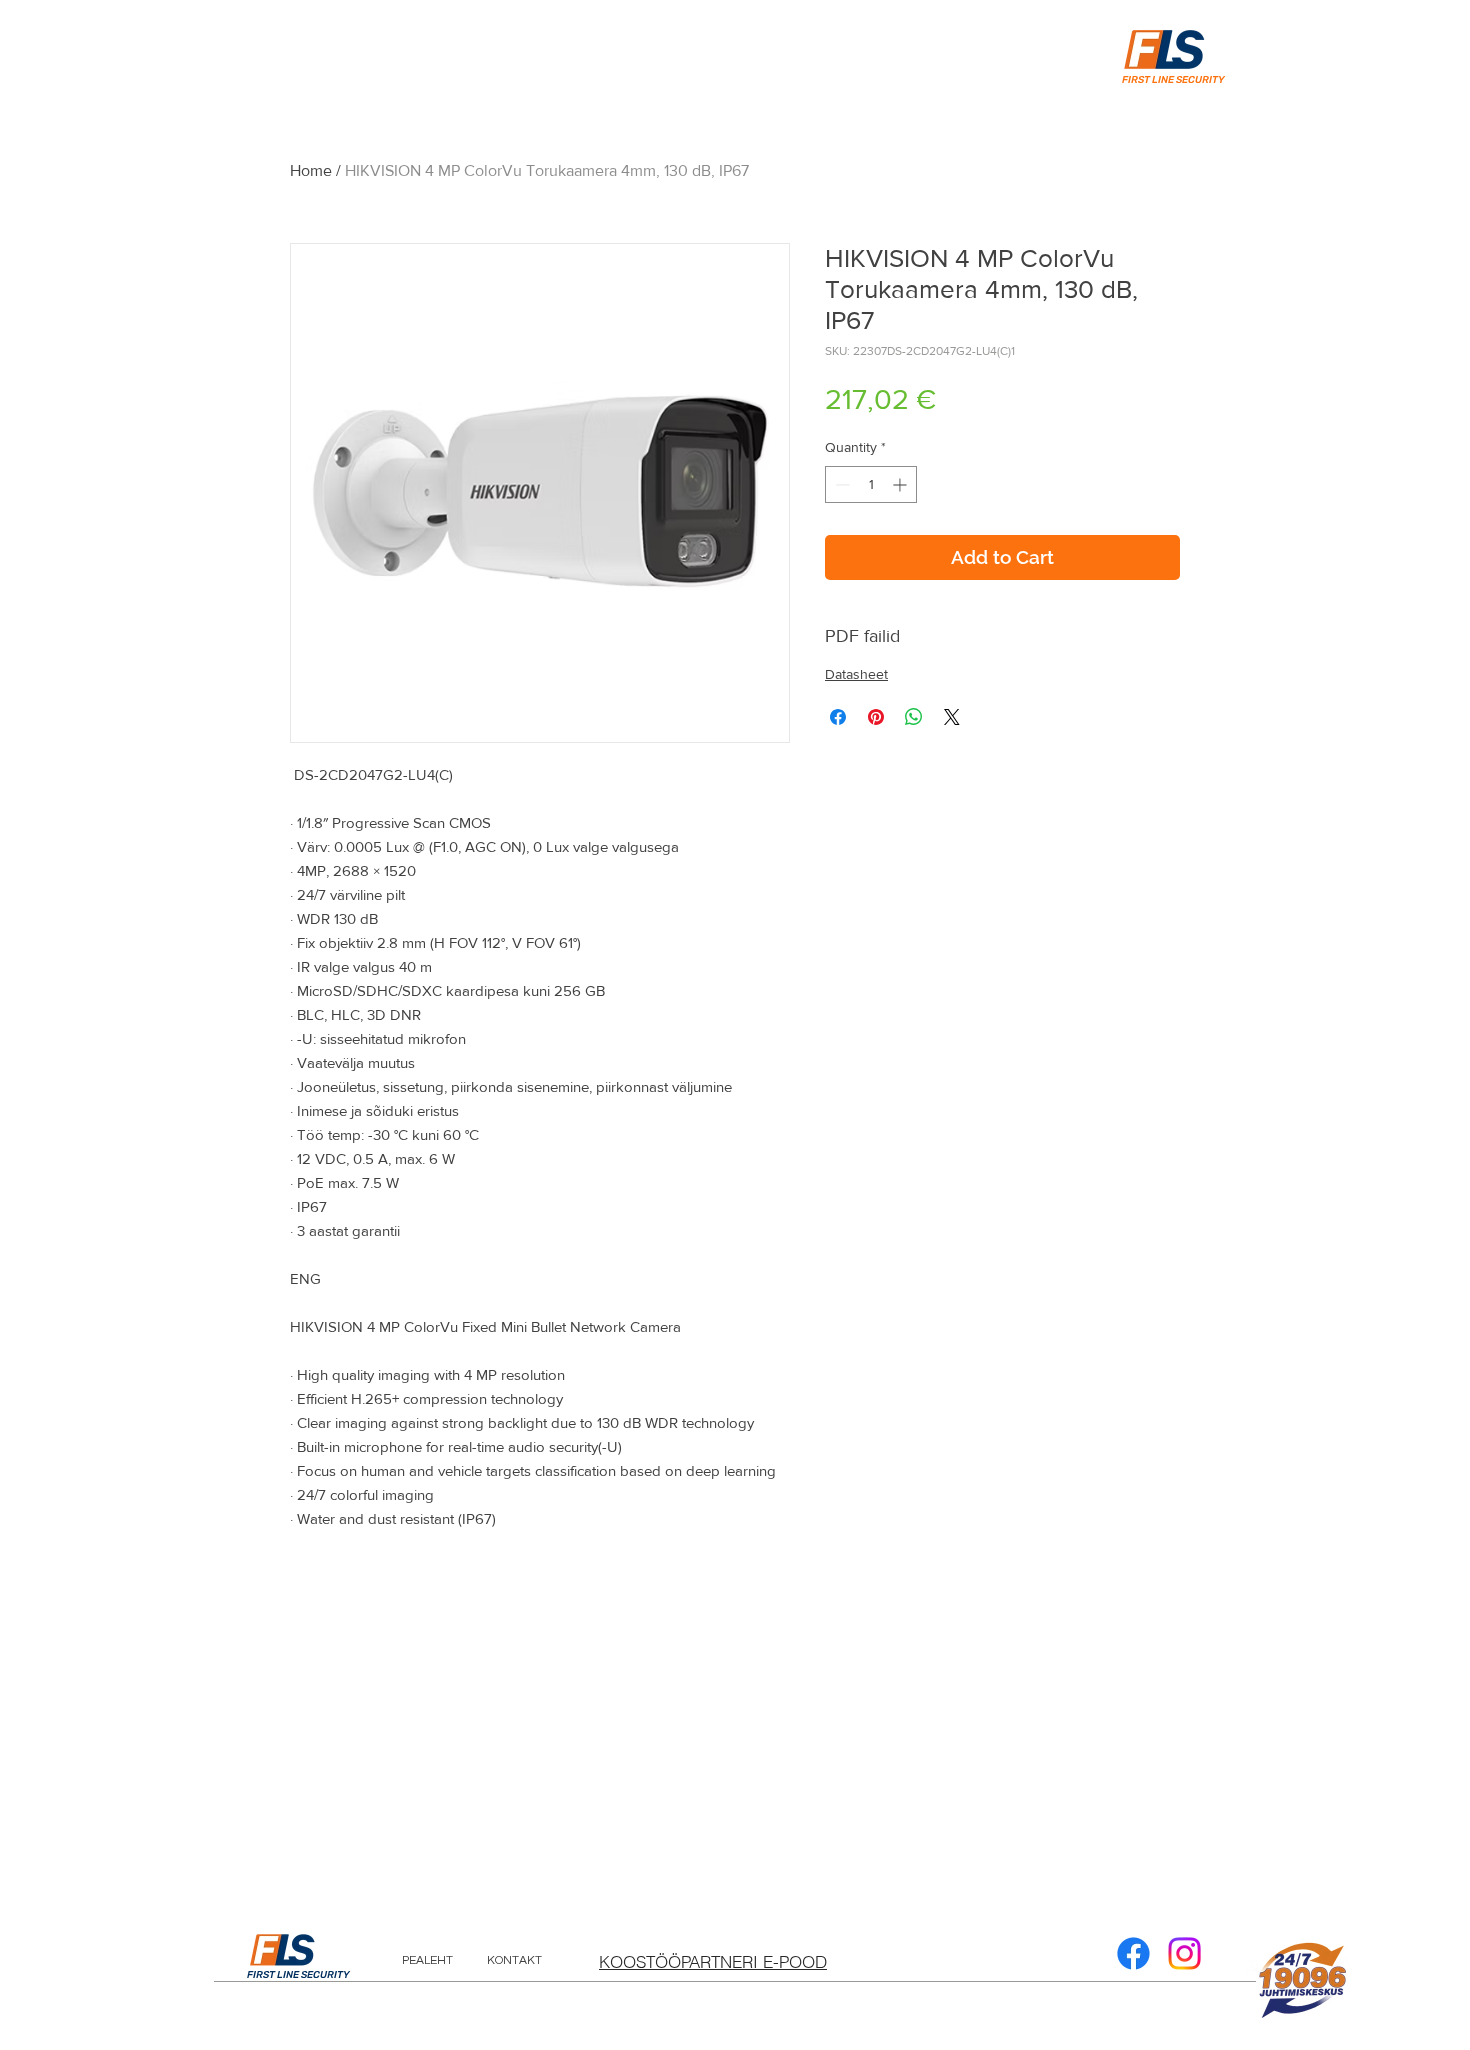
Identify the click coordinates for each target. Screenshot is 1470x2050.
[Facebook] (1133, 1953)
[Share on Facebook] (838, 717)
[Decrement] (840, 484)
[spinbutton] (871, 484)
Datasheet (856, 674)
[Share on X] (952, 717)
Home (311, 170)
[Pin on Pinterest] (876, 717)
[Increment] (901, 484)
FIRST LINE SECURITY (298, 1975)
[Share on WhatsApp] (914, 717)
